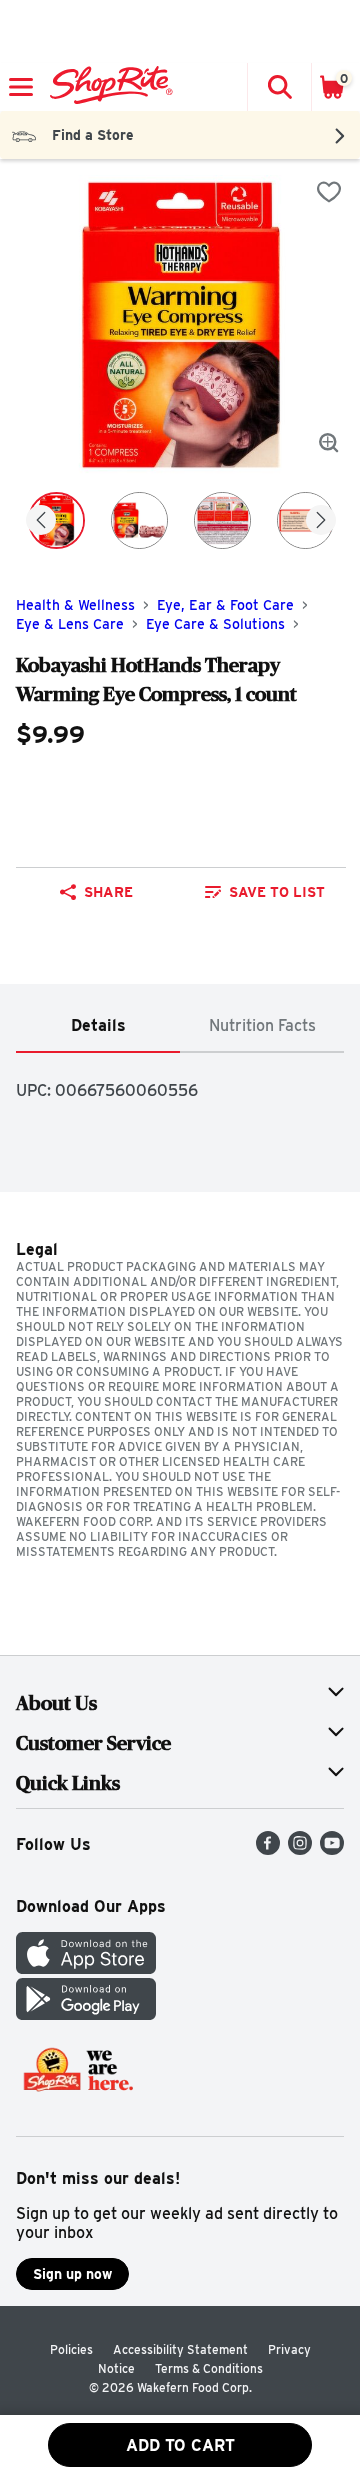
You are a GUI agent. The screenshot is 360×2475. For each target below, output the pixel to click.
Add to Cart (180, 2445)
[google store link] (86, 2014)
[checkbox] (329, 192)
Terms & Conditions (209, 2368)
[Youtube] (332, 1849)
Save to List (277, 892)
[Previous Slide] (41, 521)
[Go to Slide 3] (222, 520)
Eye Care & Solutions (215, 624)
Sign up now (72, 2274)
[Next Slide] (321, 521)
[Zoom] (329, 443)
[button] (279, 87)
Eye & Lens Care (70, 624)
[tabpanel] (180, 1082)
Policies (71, 2349)
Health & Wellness (75, 605)
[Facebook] (268, 1849)
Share (108, 892)
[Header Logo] (107, 87)
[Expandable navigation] (21, 87)
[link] (265, 892)
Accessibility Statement (180, 2349)
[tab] (98, 1026)
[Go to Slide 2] (139, 520)
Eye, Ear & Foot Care (225, 605)
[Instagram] (300, 1849)
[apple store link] (86, 1968)
